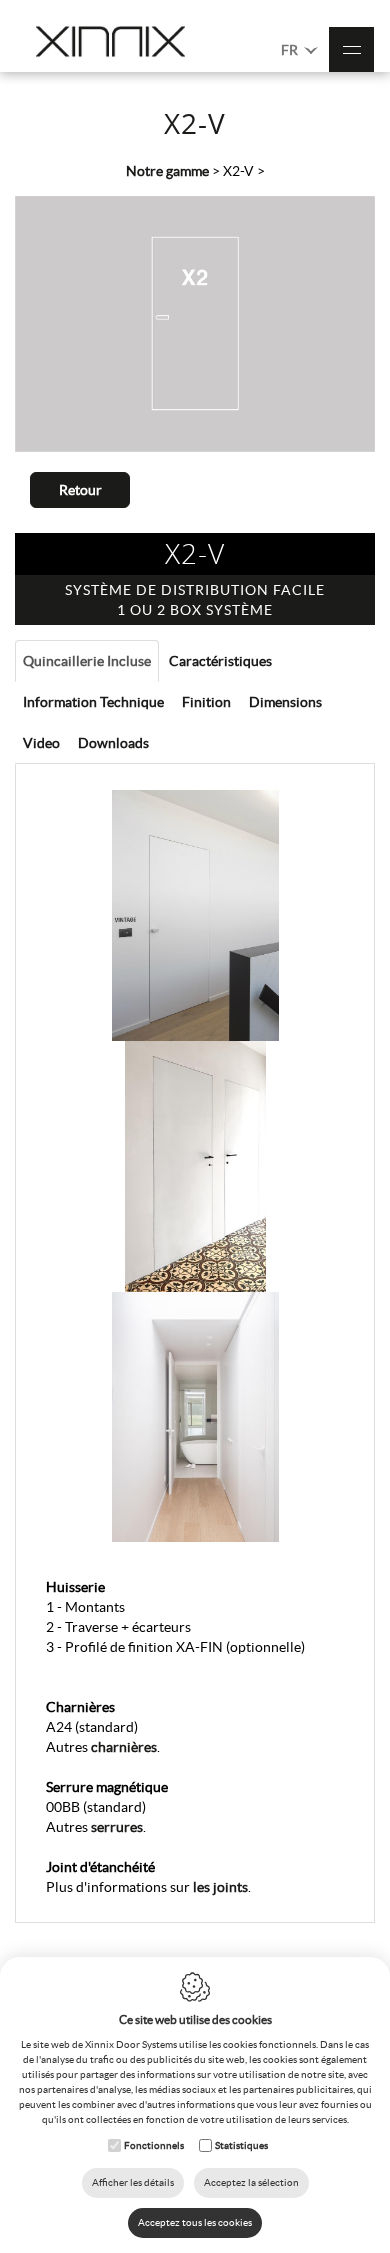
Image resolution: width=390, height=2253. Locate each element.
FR (291, 50)
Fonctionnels (154, 2145)
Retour (80, 490)
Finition (206, 702)
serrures (117, 1827)
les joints (220, 1887)
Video (41, 743)
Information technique (93, 702)
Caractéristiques (220, 661)
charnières (124, 1747)
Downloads (113, 743)
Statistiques (241, 2145)
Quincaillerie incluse (87, 661)
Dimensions (285, 702)
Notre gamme (167, 171)
